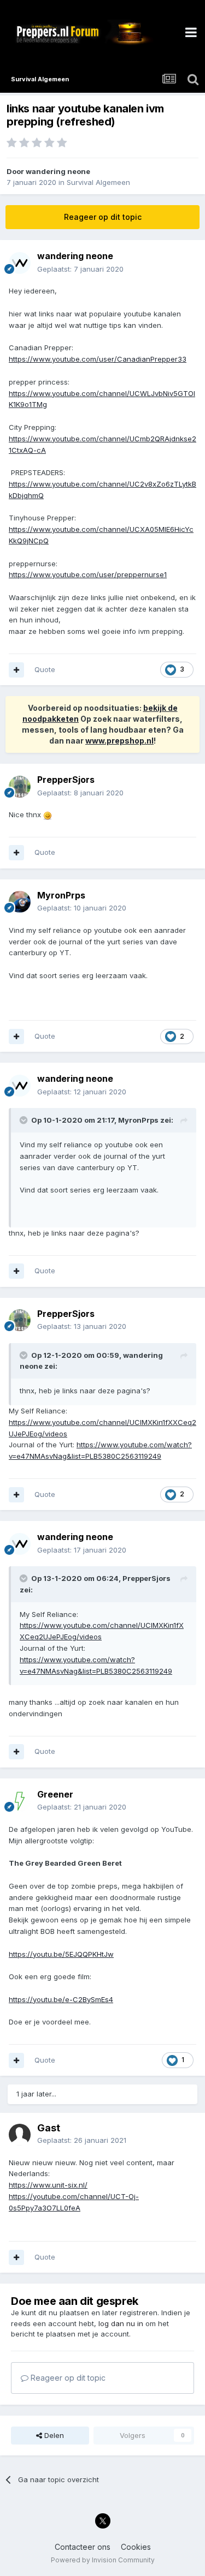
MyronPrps (61, 895)
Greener (55, 1794)
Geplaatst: (80, 269)
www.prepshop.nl (119, 741)
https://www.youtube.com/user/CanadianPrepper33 (98, 359)
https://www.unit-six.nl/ (48, 2185)
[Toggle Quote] (25, 1120)
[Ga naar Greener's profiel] (20, 1801)
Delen (53, 2435)
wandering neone (58, 171)
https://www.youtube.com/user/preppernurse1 (88, 574)
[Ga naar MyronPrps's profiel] (20, 902)
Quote (45, 669)
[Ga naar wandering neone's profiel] (20, 263)
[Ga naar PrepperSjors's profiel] (20, 787)
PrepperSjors (66, 780)
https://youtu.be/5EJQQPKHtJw (61, 1954)
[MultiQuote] (16, 670)
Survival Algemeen (98, 182)
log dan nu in (121, 2323)
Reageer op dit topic (103, 217)
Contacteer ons (83, 2547)
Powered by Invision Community (103, 2560)
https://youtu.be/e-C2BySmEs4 (61, 1999)
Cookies (136, 2547)
